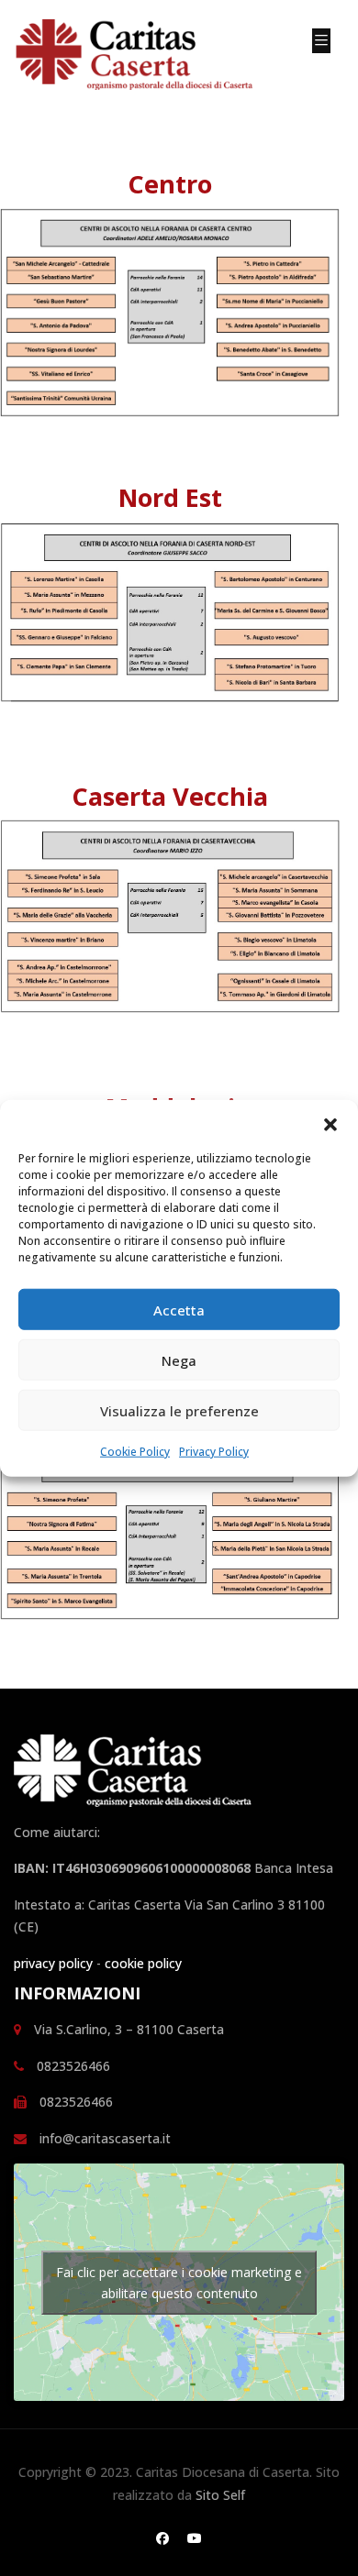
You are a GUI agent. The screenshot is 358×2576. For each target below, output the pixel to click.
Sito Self (220, 2495)
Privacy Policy (214, 1452)
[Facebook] (162, 2538)
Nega (179, 1360)
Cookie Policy (135, 1452)
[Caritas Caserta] (149, 56)
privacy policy (53, 1963)
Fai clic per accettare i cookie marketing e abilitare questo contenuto (179, 2283)
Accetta (179, 1309)
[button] (330, 1123)
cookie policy (143, 1963)
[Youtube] (195, 2538)
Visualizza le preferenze (179, 1410)
